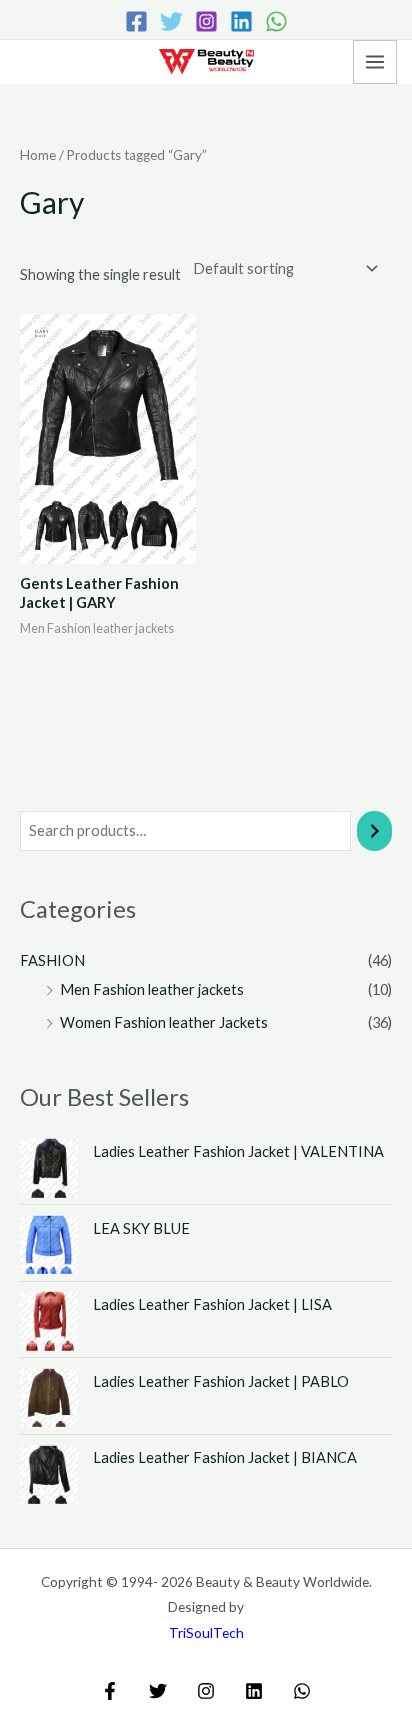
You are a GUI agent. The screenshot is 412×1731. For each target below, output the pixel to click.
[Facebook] (136, 21)
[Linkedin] (241, 21)
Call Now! (44, 63)
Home (38, 155)
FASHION (52, 960)
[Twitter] (171, 21)
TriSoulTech (206, 1632)
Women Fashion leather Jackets (164, 1022)
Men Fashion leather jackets (152, 989)
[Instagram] (206, 21)
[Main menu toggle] (375, 62)
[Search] (374, 831)
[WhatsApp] (276, 21)
